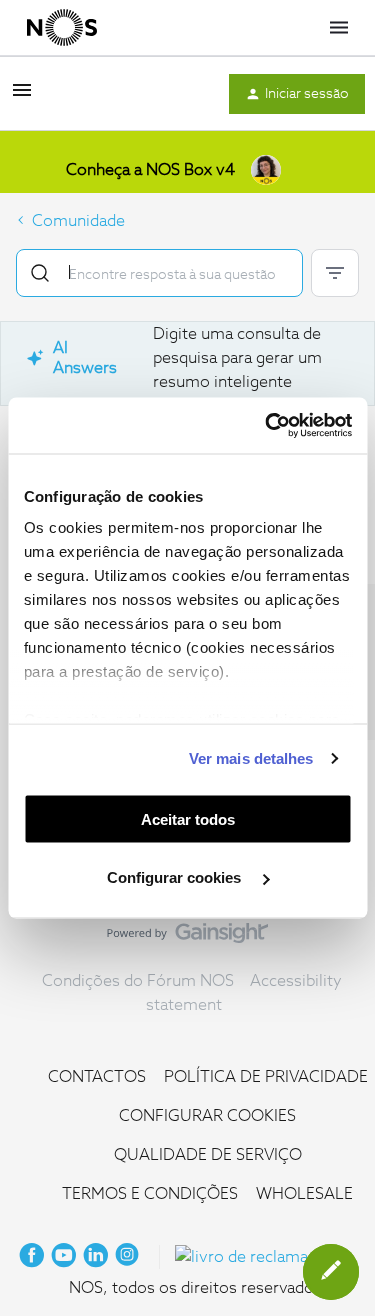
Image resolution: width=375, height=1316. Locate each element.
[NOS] (62, 28)
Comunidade (78, 221)
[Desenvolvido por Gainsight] (187, 938)
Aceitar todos (188, 818)
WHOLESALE (304, 1194)
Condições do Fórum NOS (138, 981)
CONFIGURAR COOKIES (207, 1116)
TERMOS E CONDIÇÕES (150, 1194)
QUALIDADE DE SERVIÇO (208, 1155)
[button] (22, 97)
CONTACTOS (97, 1077)
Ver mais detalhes (251, 758)
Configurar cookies (176, 877)
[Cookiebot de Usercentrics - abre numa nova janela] (267, 426)
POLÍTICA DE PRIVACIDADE (266, 1077)
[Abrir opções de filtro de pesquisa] (335, 273)
